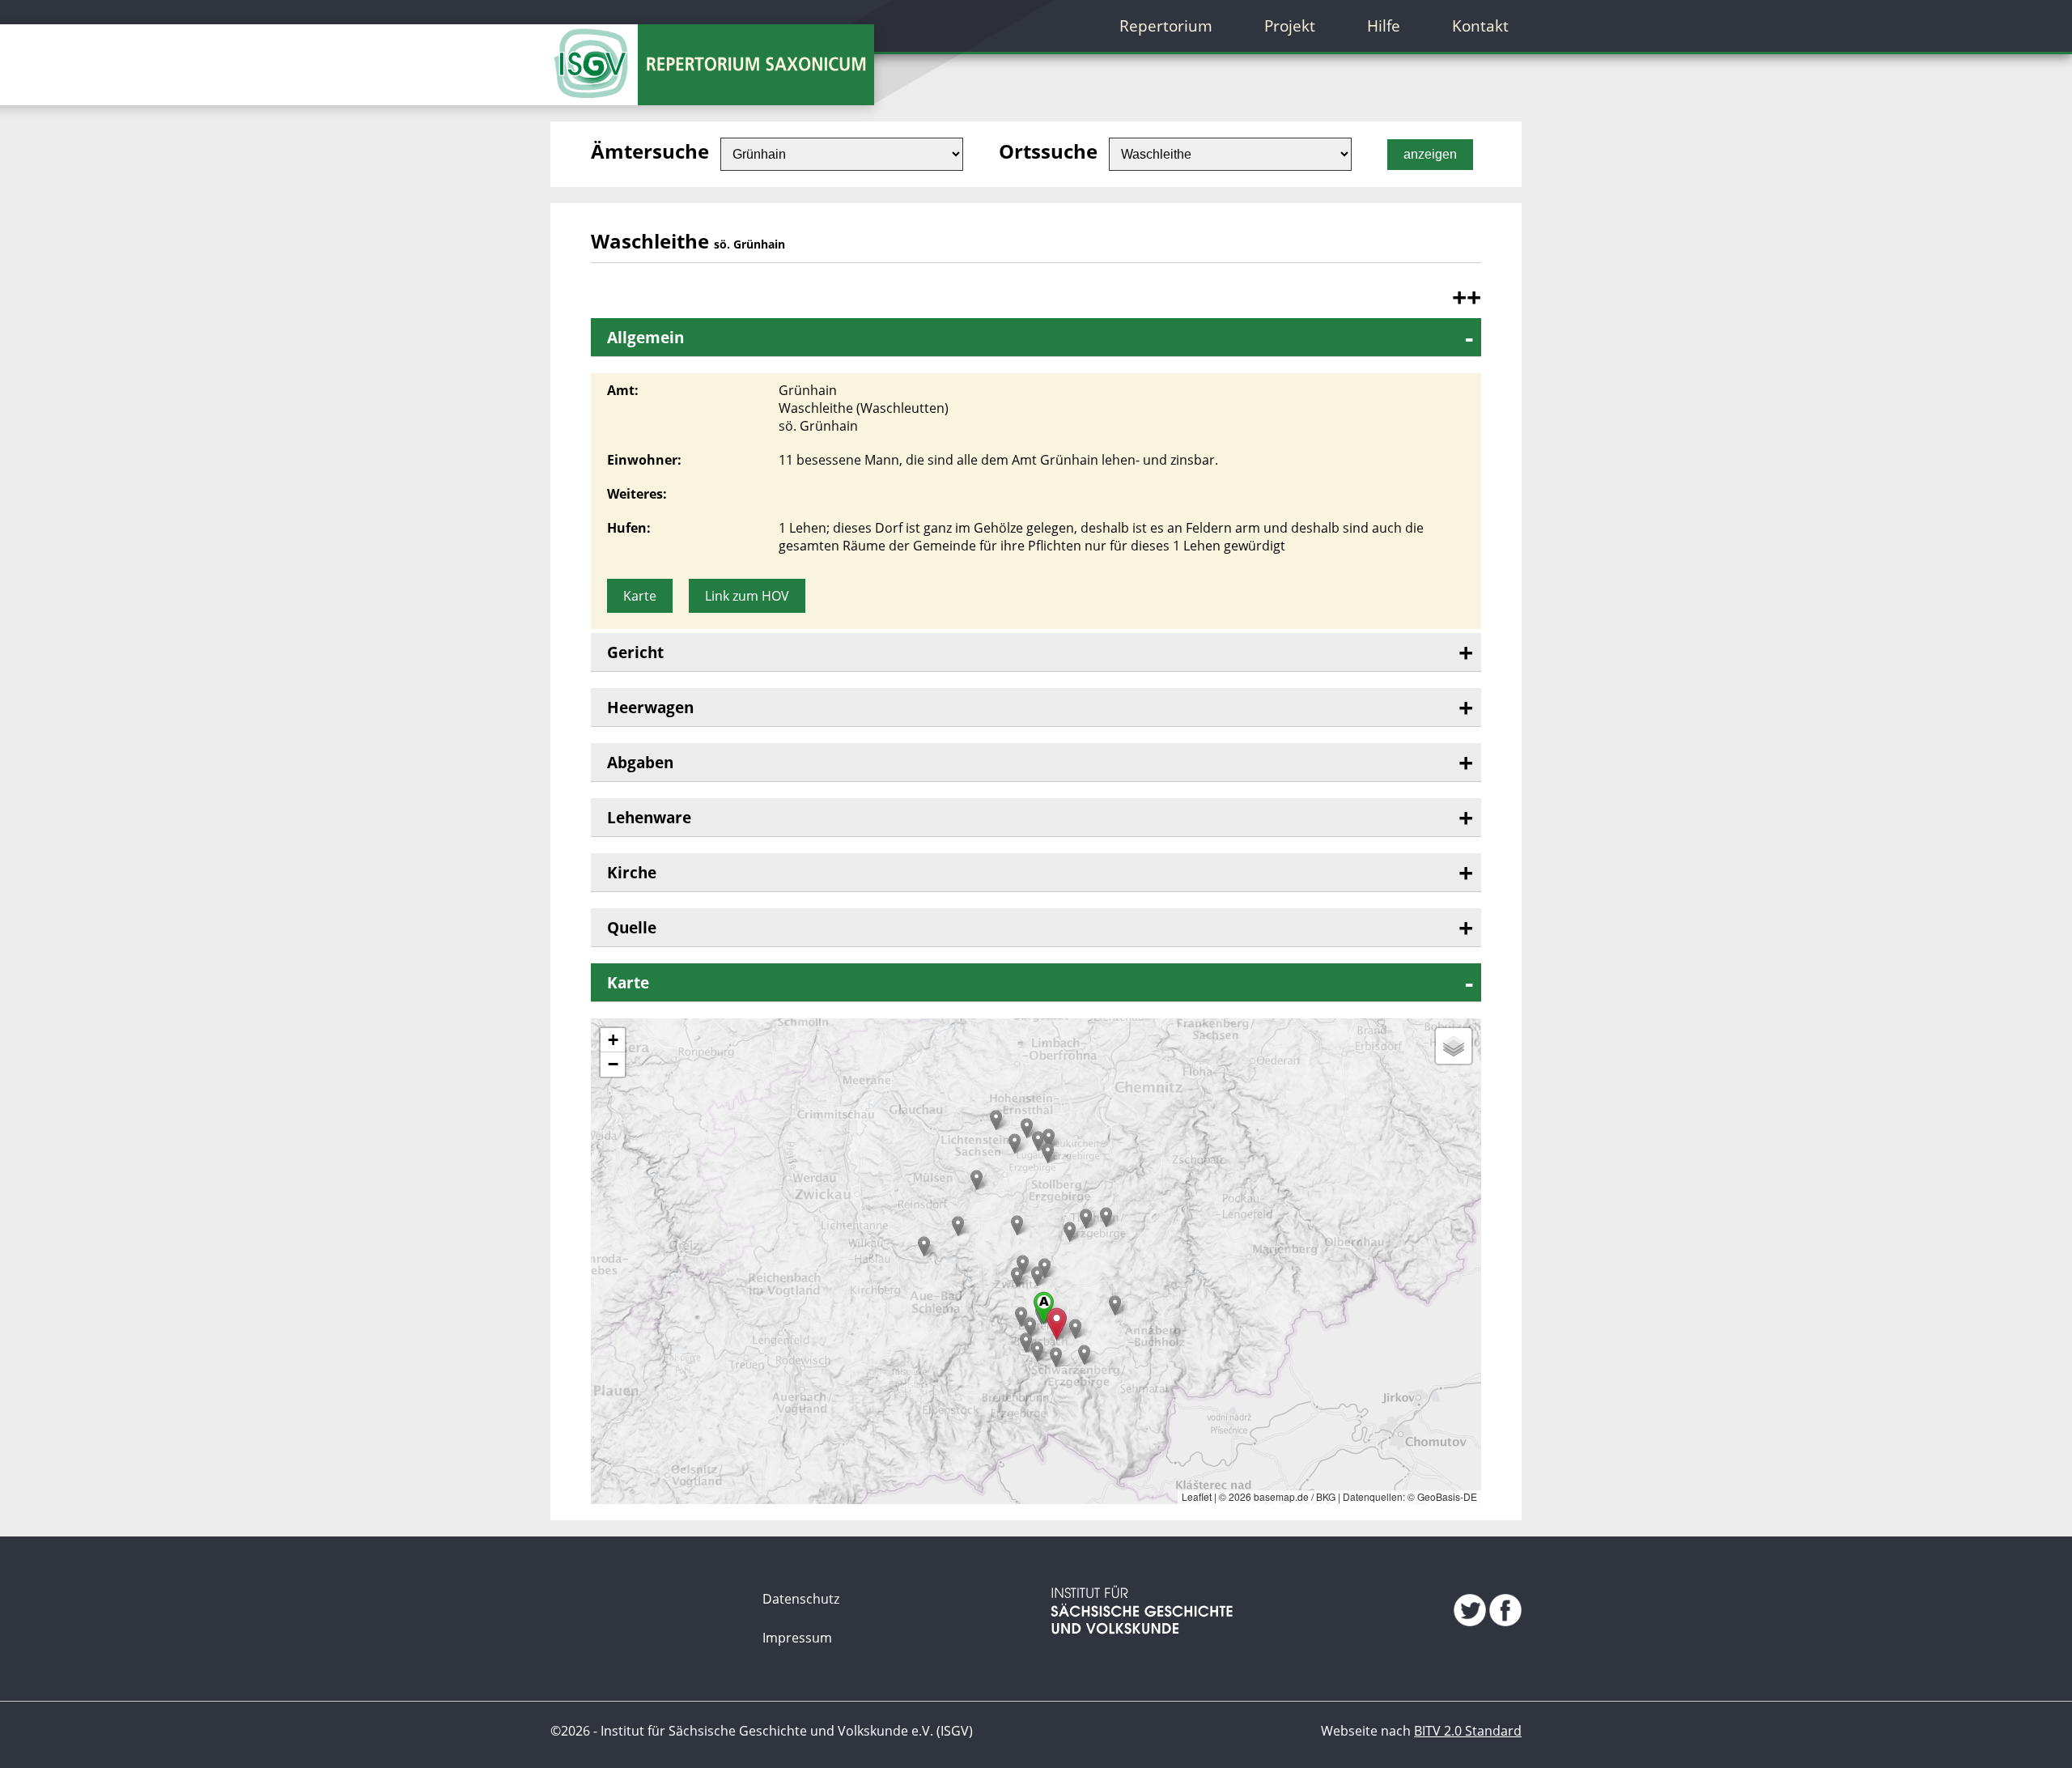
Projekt (1290, 25)
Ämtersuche (650, 151)
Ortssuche (1048, 151)
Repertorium (1166, 25)
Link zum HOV (747, 596)
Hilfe (1384, 25)
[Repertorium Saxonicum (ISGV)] (594, 53)
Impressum (797, 1638)
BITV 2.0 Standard (1468, 1731)
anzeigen (1430, 154)
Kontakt (1480, 25)
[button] (1106, 1217)
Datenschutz (801, 1599)
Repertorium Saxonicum (750, 65)
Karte (640, 596)
